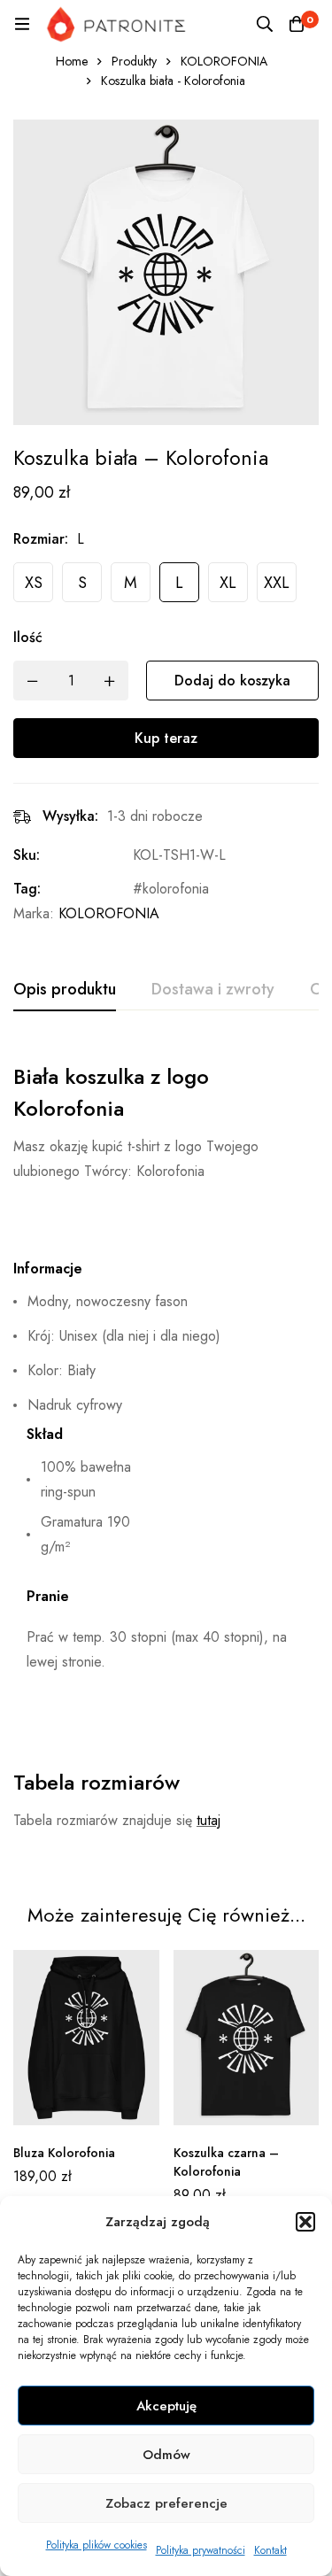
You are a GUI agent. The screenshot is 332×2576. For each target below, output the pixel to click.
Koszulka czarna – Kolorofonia (226, 2162)
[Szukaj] (265, 24)
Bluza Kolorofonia (64, 2153)
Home (72, 61)
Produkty (134, 61)
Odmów (166, 2455)
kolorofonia (176, 889)
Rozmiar (41, 539)
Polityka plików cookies (97, 2545)
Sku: (27, 855)
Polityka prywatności (201, 2550)
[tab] (65, 990)
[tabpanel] (166, 1452)
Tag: (27, 889)
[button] (305, 2222)
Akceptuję (166, 2406)
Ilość (28, 637)
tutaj (208, 1820)
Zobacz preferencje (166, 2503)
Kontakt (270, 2550)
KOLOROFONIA (224, 61)
